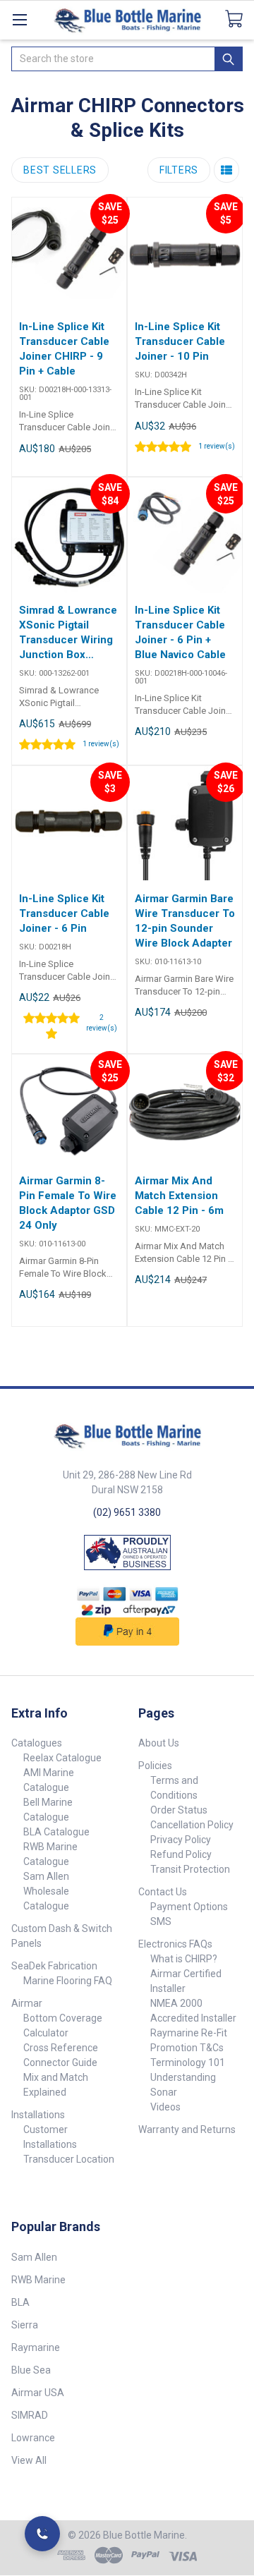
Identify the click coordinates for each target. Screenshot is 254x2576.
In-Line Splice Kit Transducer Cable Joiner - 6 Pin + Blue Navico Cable (180, 632)
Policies (155, 1766)
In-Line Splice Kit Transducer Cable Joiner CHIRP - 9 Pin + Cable (64, 349)
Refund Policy (181, 1854)
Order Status (179, 1810)
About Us (159, 1743)
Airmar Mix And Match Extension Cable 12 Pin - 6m (179, 1196)
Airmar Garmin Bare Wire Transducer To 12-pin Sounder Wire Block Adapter (185, 921)
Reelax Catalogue (62, 1758)
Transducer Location (69, 2159)
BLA (20, 2302)
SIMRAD (30, 2415)
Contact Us (163, 1892)
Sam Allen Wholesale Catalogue (46, 1891)
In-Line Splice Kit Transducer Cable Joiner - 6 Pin (64, 913)
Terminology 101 (188, 2062)
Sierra (25, 2325)
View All (29, 2460)
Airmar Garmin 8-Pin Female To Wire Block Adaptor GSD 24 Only (68, 1203)
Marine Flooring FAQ (68, 1981)
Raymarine (36, 2347)
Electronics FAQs (175, 1944)
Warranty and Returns (187, 2130)
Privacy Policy (181, 1840)
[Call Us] (42, 2534)
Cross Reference (61, 2048)
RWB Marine (38, 2280)
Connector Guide (60, 2062)
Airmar (27, 2003)
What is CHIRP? (184, 1959)
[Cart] (240, 19)
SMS (161, 1921)
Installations (38, 2115)
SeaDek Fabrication (54, 1966)
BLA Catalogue (56, 1832)
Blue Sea (31, 2370)
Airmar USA (38, 2393)
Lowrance (33, 2438)
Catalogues (37, 1743)
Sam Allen (34, 2257)
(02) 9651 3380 (127, 1512)
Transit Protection (190, 1869)
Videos (165, 2107)
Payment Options (189, 1907)
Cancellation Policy (192, 1825)
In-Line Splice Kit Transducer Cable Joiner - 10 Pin (180, 341)
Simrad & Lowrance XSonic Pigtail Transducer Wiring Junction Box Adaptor (68, 633)
